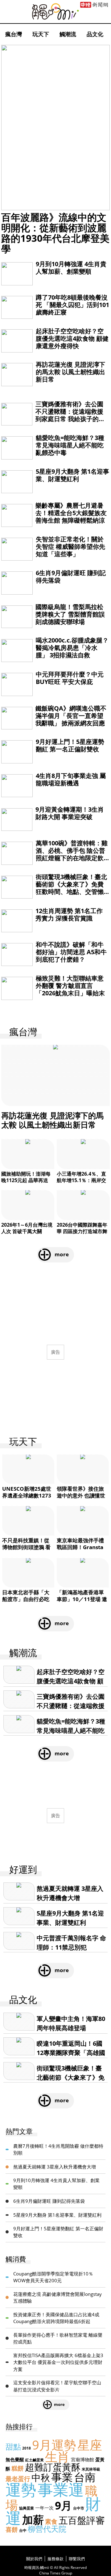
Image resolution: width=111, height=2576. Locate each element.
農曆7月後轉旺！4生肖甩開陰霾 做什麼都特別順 (58, 2149)
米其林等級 (91, 2469)
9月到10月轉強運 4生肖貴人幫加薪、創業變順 (71, 268)
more (62, 1254)
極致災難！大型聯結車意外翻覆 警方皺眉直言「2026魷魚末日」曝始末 (70, 986)
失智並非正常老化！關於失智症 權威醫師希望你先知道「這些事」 (70, 547)
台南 (85, 2477)
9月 (63, 2505)
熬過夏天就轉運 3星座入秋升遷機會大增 (55, 2167)
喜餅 (12, 2529)
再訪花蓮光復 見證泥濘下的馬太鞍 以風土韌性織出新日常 (70, 372)
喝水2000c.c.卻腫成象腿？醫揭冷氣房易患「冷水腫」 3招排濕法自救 (72, 648)
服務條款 (55, 2559)
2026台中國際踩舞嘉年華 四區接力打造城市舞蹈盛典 (82, 1231)
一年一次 (44, 2508)
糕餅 (18, 2468)
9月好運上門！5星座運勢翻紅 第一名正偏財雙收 (70, 745)
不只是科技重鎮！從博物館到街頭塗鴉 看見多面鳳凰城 (26, 1547)
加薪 (33, 2520)
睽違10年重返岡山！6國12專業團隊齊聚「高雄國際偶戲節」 (71, 2053)
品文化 (95, 34)
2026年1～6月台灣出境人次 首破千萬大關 (27, 1228)
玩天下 (41, 34)
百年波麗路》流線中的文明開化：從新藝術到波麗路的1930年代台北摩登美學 (55, 233)
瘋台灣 (14, 34)
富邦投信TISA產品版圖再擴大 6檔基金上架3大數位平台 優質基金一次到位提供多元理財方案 (58, 2362)
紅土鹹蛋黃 (35, 2460)
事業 (62, 2477)
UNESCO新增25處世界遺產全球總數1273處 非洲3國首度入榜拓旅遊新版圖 (28, 1499)
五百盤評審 (82, 2520)
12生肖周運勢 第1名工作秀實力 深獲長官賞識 (69, 914)
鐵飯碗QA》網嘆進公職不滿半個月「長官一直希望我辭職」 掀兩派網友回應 (71, 716)
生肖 (57, 2456)
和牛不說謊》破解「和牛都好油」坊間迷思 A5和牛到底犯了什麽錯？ (71, 952)
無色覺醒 (15, 2459)
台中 (23, 2530)
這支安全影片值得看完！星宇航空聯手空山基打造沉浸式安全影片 (57, 2386)
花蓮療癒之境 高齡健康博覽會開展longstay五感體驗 (58, 2298)
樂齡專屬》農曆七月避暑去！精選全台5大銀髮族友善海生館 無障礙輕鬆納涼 (71, 513)
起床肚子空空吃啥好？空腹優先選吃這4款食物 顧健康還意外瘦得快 (72, 338)
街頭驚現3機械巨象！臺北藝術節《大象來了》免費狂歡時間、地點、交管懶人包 (71, 888)
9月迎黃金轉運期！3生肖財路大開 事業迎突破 (70, 813)
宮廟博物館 (82, 2459)
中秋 (41, 2478)
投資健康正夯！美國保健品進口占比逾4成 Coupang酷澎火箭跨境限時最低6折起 (56, 2318)
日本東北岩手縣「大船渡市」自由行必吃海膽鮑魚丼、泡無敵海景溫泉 (26, 1602)
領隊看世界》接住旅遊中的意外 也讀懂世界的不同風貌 (81, 1495)
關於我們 (34, 2559)
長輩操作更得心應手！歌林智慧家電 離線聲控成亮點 (58, 2338)
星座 (90, 2445)
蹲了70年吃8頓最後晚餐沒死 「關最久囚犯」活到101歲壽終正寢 (72, 305)
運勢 (21, 2489)
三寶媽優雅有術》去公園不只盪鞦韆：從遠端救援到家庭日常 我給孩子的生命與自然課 (70, 415)
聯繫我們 (77, 2559)
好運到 (23, 1870)
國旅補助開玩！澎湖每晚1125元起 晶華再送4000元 (26, 1180)
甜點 (13, 2446)
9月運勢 (54, 2445)
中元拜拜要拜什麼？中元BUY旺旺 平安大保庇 (70, 678)
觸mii (55, 12)
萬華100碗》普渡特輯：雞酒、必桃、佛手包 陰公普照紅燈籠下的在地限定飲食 (72, 854)
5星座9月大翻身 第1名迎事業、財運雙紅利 (72, 475)
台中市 (79, 2508)
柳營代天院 (47, 2529)
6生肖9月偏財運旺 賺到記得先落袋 (71, 577)
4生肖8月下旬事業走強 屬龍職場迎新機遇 (71, 779)
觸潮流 (68, 34)
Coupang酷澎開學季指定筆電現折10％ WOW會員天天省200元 (53, 2277)
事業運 (61, 2489)
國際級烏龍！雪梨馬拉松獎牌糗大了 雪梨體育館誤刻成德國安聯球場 (70, 614)
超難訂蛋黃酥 (53, 2467)
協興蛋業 (27, 2508)
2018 (27, 2448)
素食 (51, 2521)
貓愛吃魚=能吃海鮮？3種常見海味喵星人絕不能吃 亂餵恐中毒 (70, 445)
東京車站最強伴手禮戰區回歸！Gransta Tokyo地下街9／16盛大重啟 (82, 1551)
